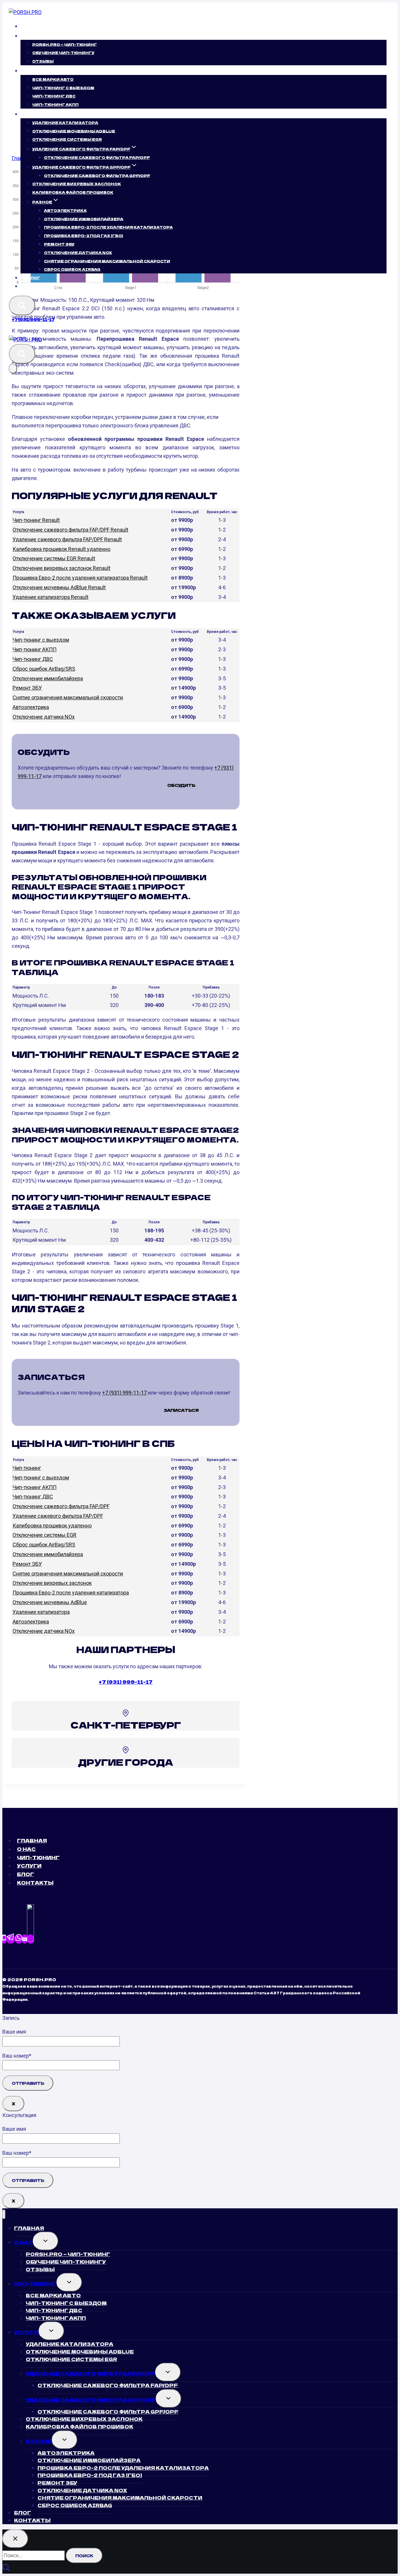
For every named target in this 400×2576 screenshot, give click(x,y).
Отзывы (43, 61)
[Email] (25, 1939)
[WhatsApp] (19, 1939)
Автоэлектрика (65, 210)
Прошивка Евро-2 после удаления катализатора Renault (80, 578)
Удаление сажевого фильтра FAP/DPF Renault (67, 539)
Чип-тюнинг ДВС (54, 96)
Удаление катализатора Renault (51, 597)
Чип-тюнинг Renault (36, 520)
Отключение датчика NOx (44, 717)
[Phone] (4, 1939)
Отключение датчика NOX (78, 252)
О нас (26, 1849)
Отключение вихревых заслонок (77, 184)
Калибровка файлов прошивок (73, 192)
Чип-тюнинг (27, 1468)
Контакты (41, 286)
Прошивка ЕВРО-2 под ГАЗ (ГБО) (83, 235)
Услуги (29, 1866)
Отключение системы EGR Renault (54, 558)
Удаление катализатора (65, 123)
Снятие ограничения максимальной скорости (68, 697)
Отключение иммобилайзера (84, 219)
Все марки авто (53, 79)
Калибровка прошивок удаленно (52, 1526)
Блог (34, 278)
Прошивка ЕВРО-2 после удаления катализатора (108, 227)
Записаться (181, 1410)
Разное (39, 2441)
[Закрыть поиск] (15, 2539)
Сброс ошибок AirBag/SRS (44, 669)
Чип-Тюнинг (38, 1857)
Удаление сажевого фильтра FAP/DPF (58, 1516)
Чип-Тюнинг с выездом (63, 87)
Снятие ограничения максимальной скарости (107, 261)
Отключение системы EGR (67, 139)
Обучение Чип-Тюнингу (63, 53)
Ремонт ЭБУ (59, 244)
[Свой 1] (30, 1939)
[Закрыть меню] (4, 2214)
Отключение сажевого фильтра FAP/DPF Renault (70, 530)
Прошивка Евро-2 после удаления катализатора (71, 1593)
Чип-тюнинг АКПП (55, 104)
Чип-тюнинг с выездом (41, 640)
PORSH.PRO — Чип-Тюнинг (65, 44)
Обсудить (181, 785)
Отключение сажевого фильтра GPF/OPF (97, 175)
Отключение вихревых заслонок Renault (61, 568)
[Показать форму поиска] (22, 306)
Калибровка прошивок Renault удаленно (61, 549)
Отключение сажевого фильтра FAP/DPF (97, 157)
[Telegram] (11, 1939)
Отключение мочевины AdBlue (74, 131)
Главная (39, 26)
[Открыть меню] (13, 369)
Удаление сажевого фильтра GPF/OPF (91, 2400)
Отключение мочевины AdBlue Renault (59, 587)
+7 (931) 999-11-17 (33, 319)
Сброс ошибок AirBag (72, 269)
